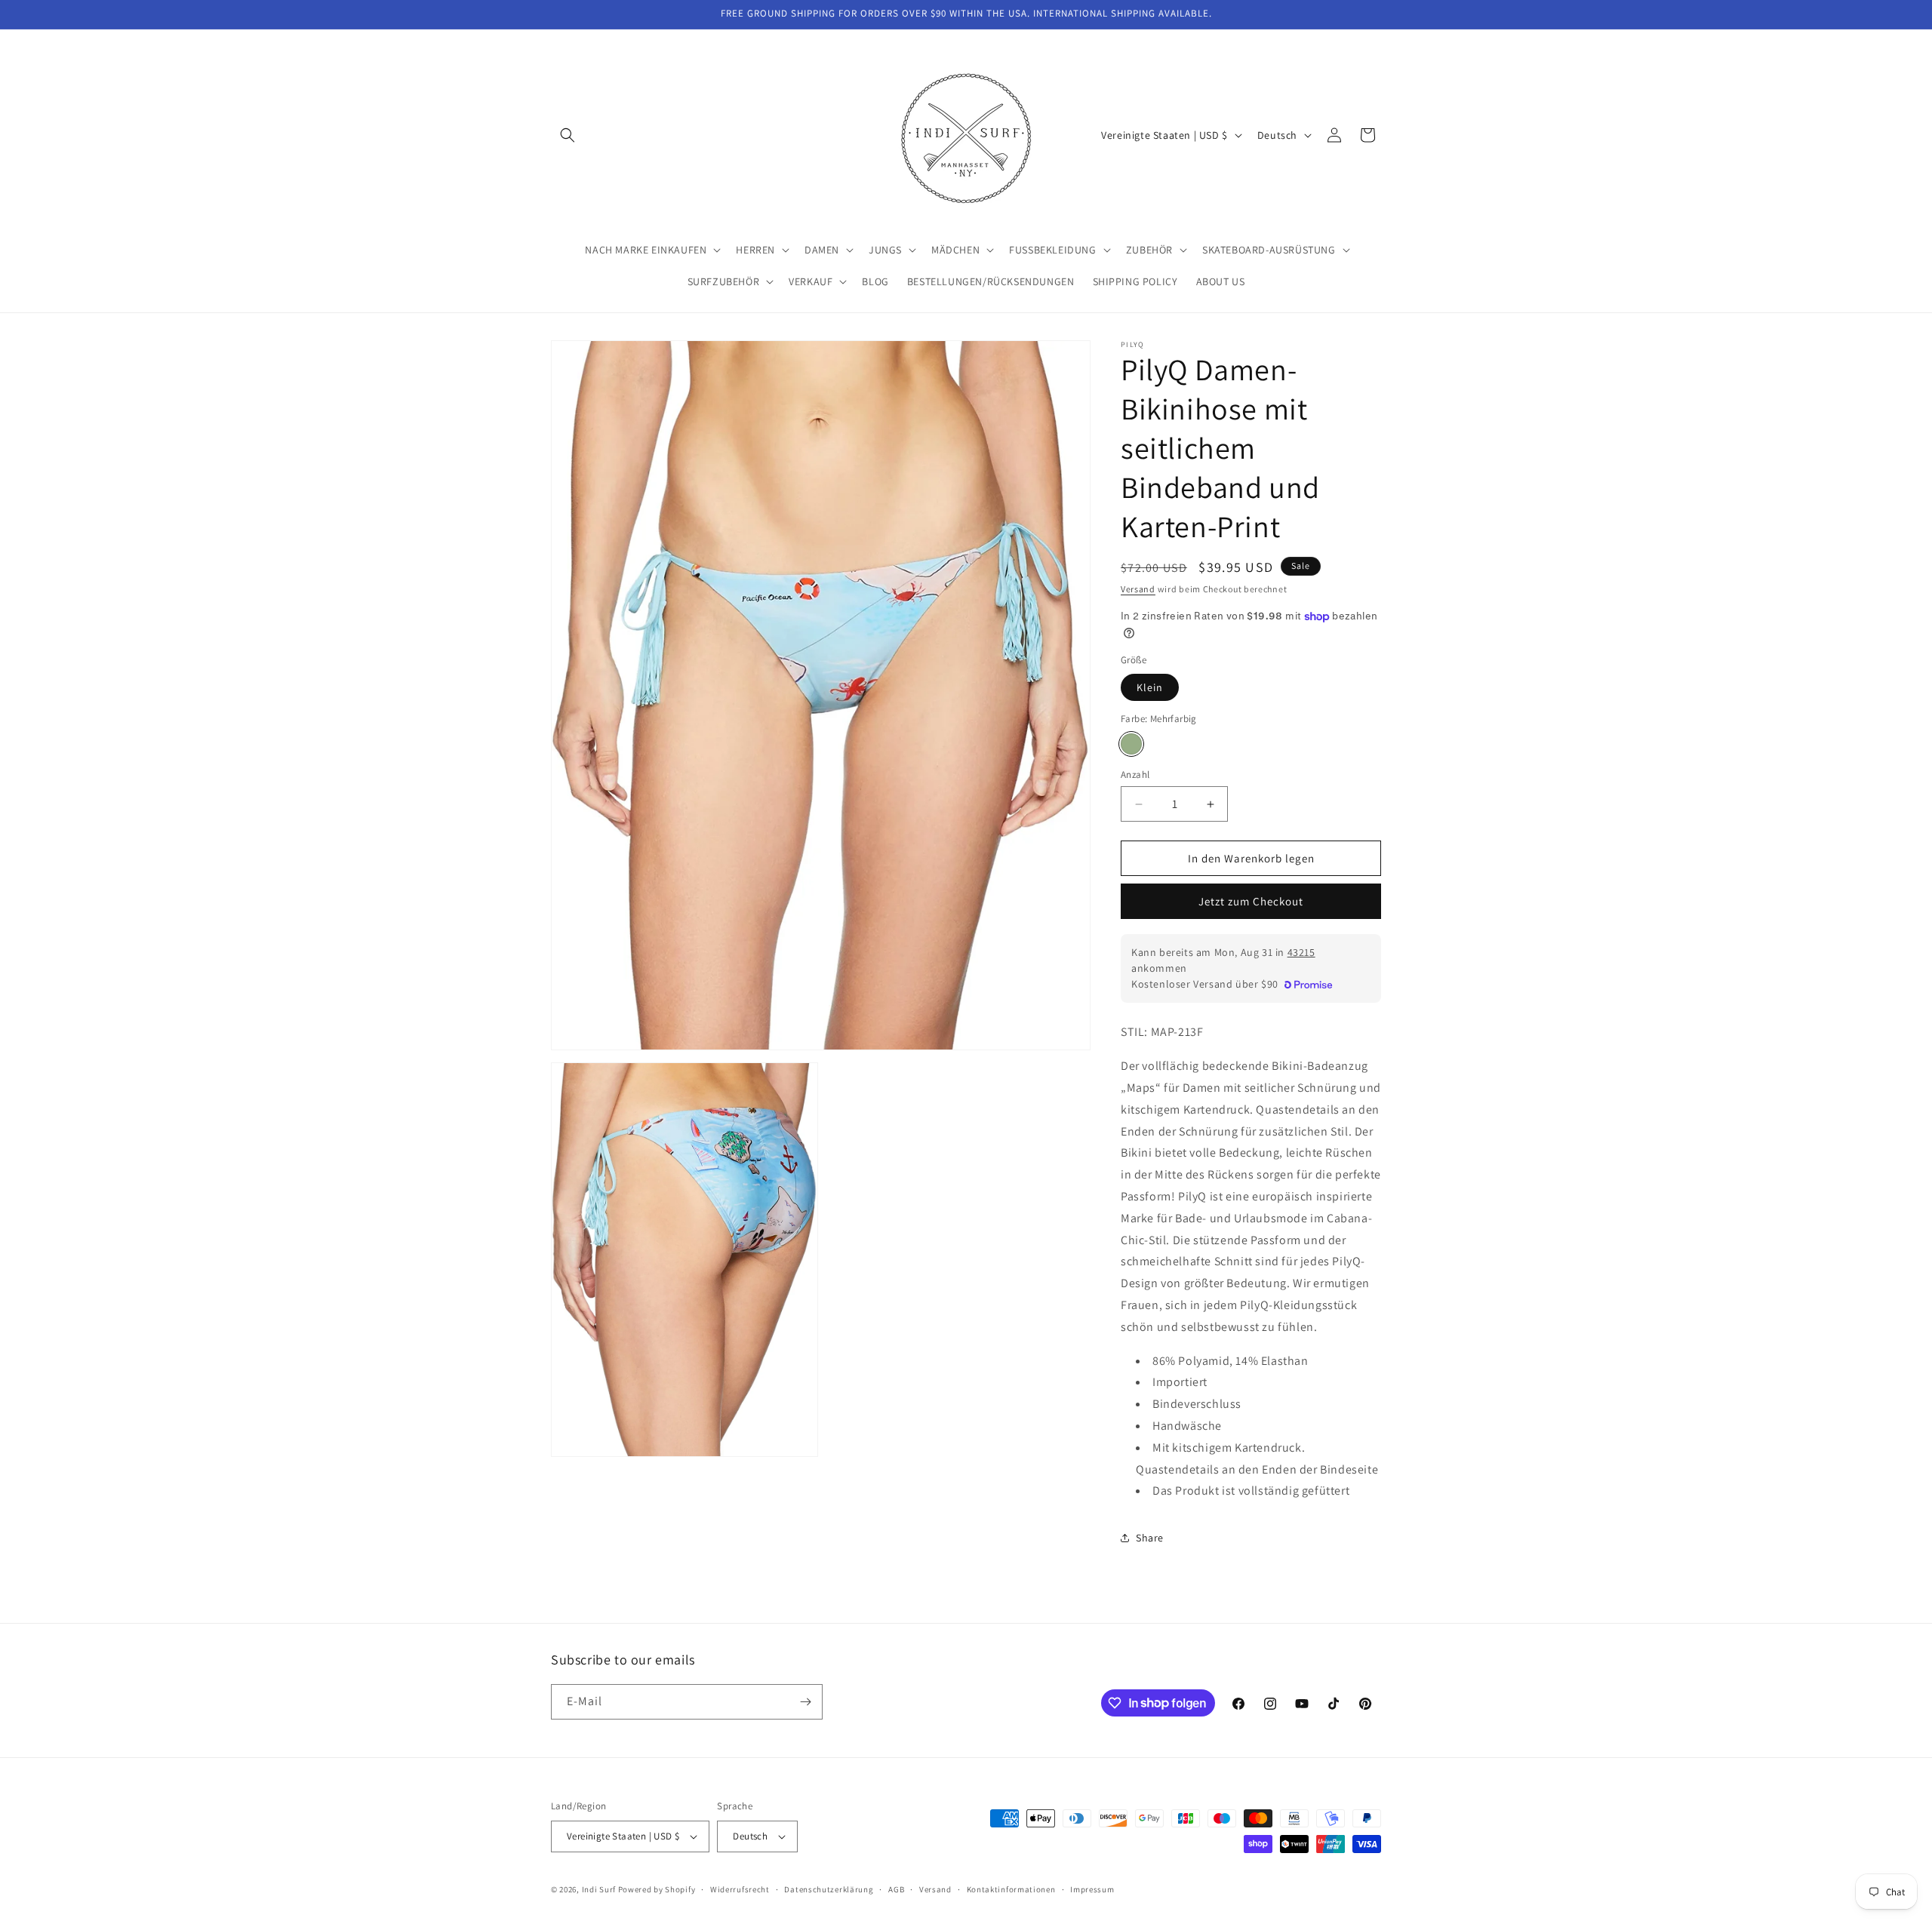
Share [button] (1150, 1538)
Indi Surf (599, 1889)
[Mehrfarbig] (1131, 744)
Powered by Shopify (657, 1889)
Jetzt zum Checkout (1251, 901)
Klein (1150, 687)
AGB (896, 1889)
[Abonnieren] (805, 1702)
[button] (568, 135)
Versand (1138, 589)
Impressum (1092, 1889)
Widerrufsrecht (740, 1889)
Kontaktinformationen (1011, 1889)
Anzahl (1135, 775)
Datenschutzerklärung (829, 1889)
